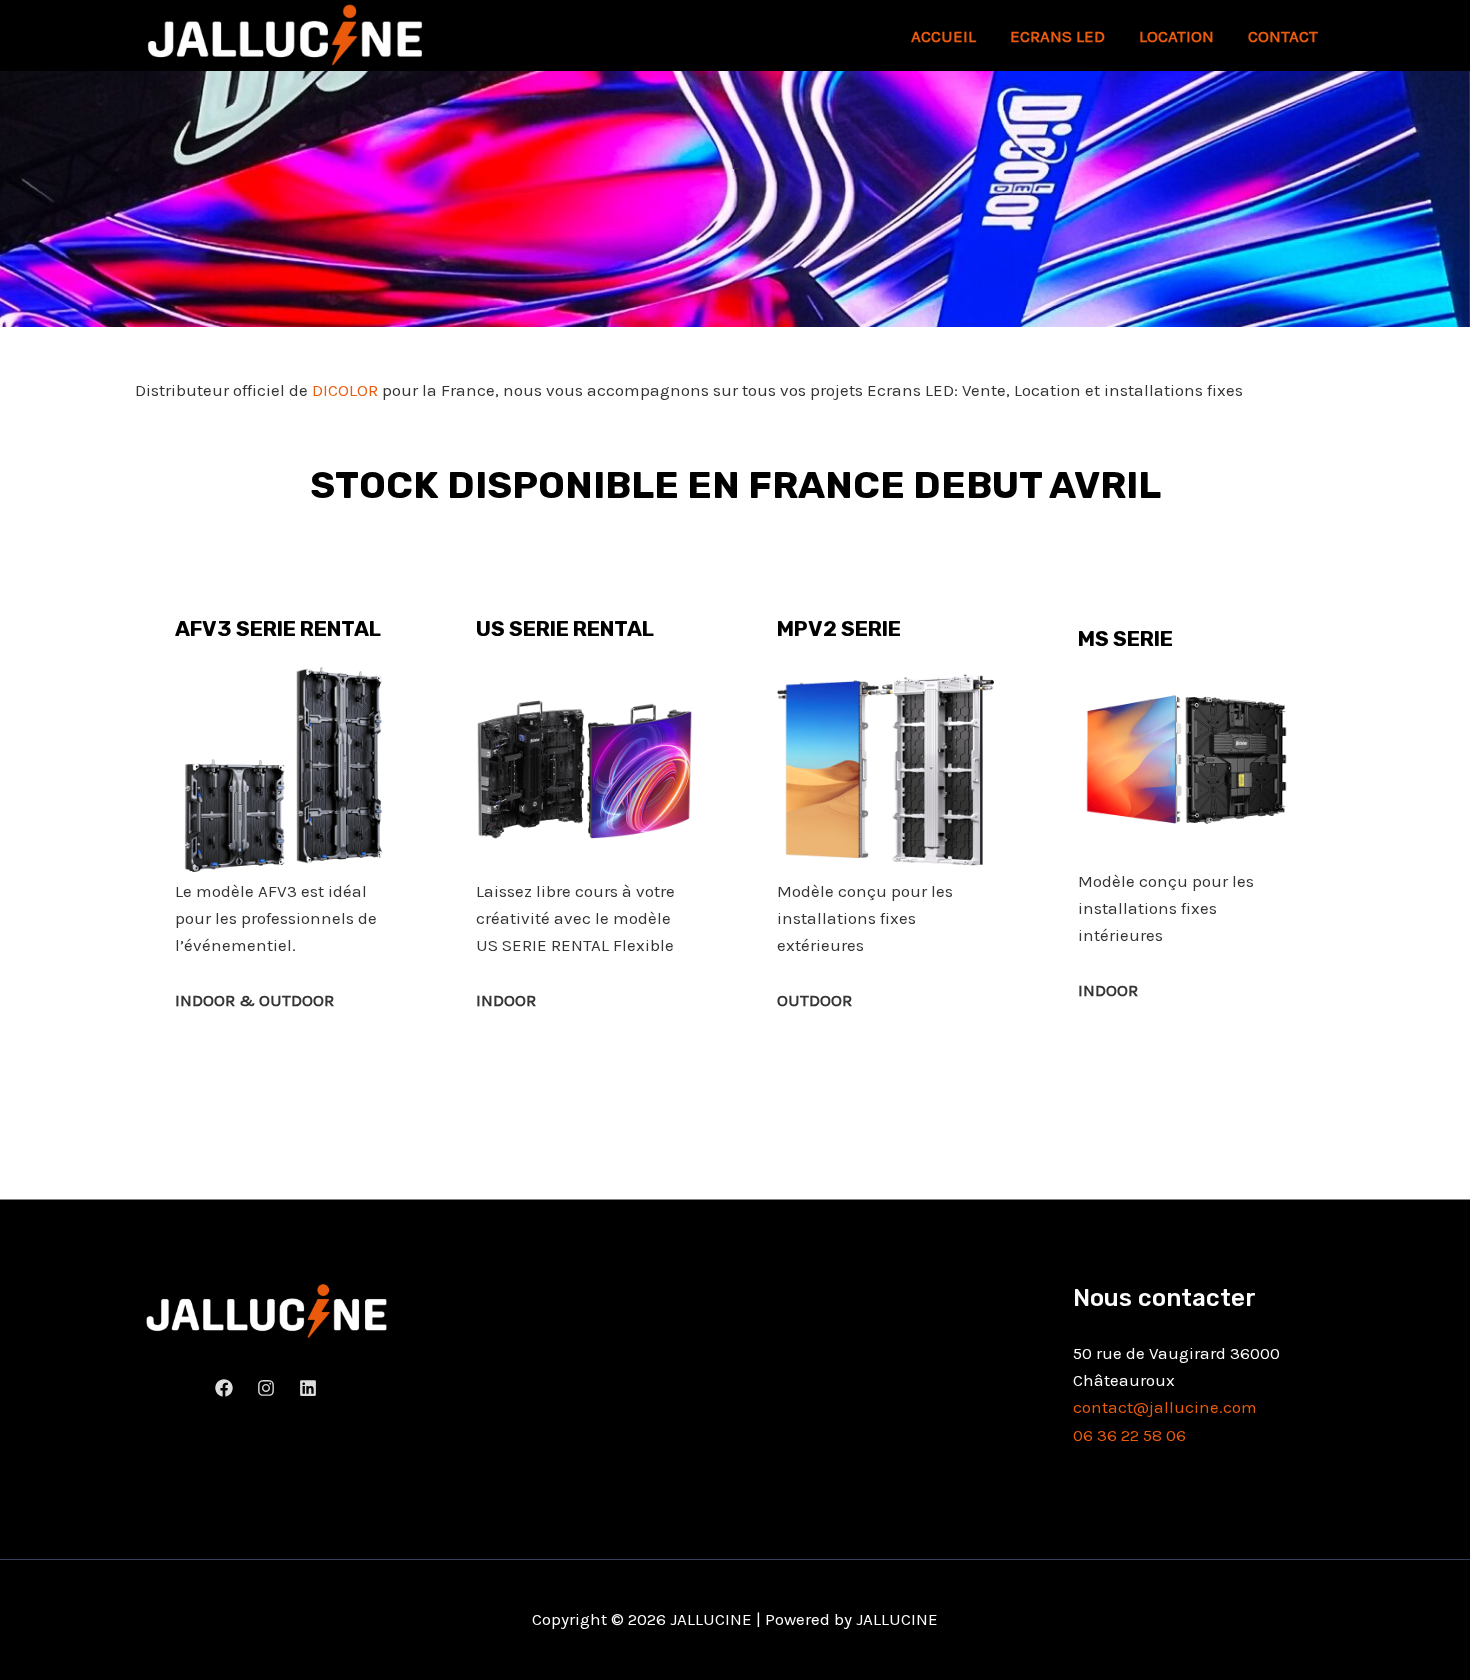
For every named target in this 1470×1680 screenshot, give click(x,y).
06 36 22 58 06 (1129, 1435)
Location (1176, 36)
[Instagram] (266, 1388)
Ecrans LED (1057, 36)
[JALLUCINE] (285, 34)
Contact (1283, 36)
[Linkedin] (308, 1388)
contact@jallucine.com (1165, 1407)
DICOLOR (345, 390)
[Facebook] (224, 1388)
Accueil (943, 36)
